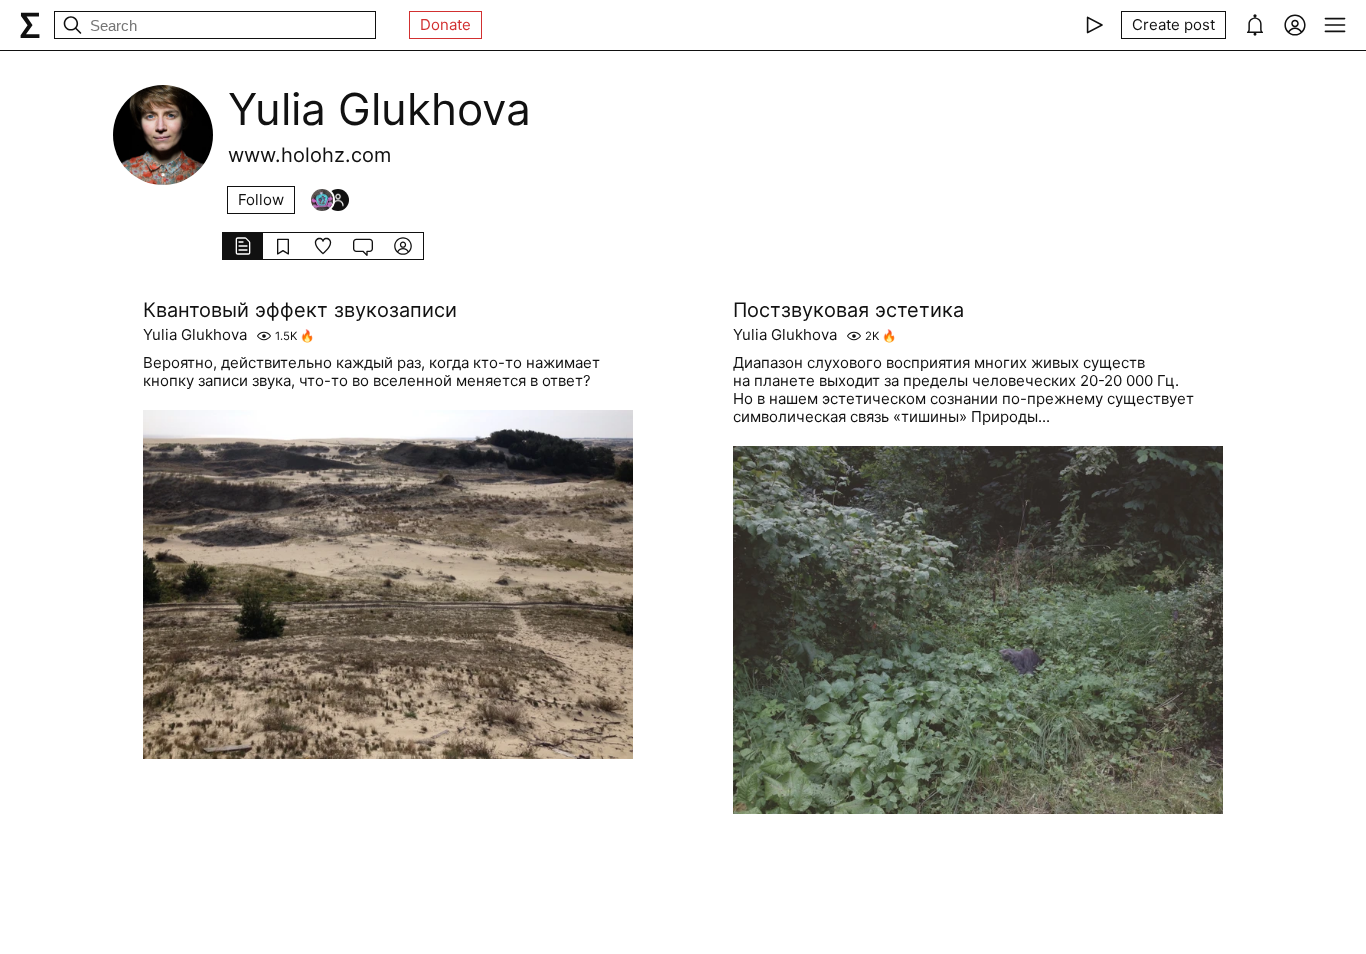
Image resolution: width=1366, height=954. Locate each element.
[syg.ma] (30, 25)
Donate (445, 24)
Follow (261, 199)
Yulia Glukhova (195, 335)
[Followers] (330, 200)
